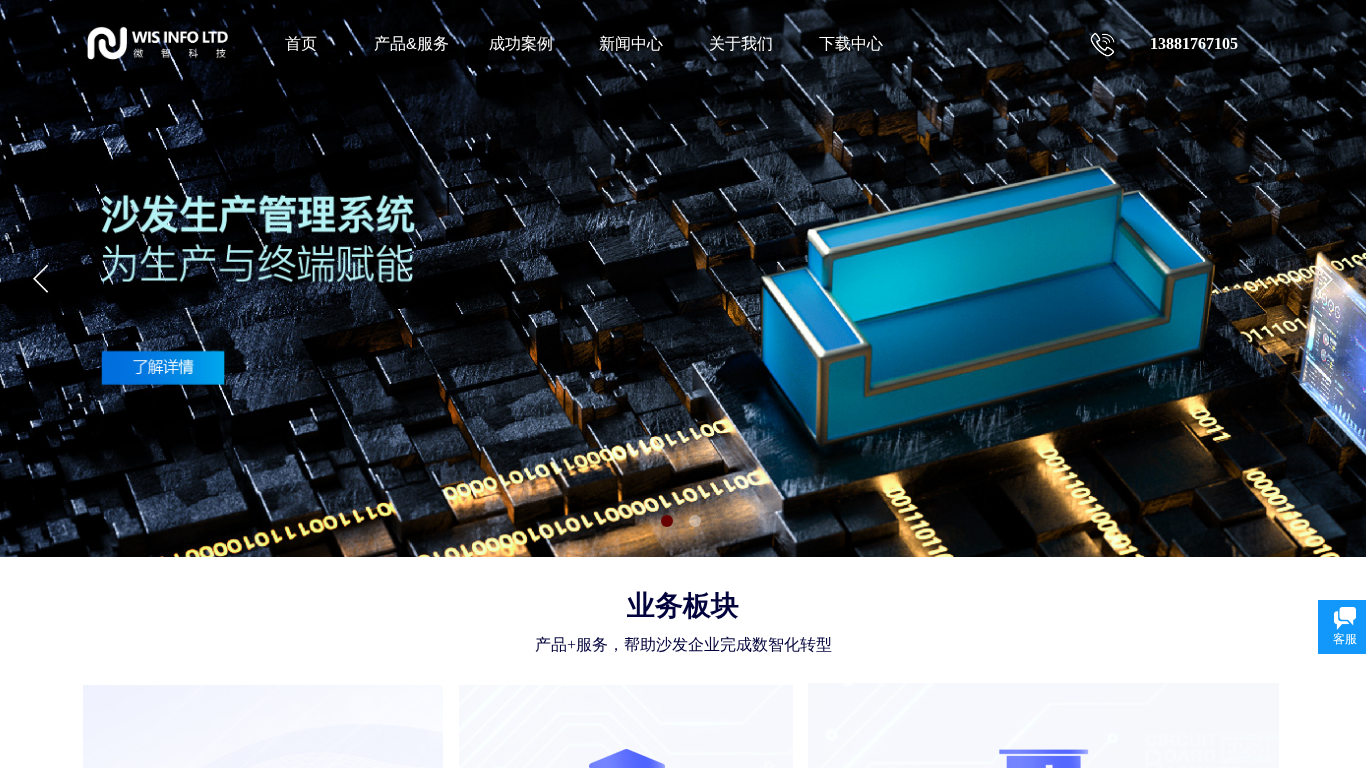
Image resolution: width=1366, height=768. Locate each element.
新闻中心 (631, 43)
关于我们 (741, 43)
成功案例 (521, 43)
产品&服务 (411, 43)
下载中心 (851, 43)
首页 (301, 43)
